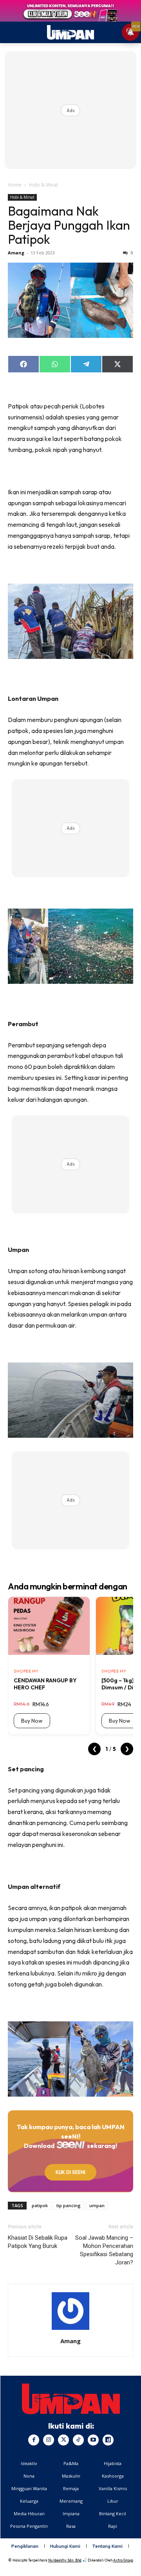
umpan (97, 2205)
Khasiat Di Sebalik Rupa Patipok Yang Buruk (38, 2242)
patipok (40, 2205)
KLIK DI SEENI (70, 2172)
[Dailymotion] (108, 2440)
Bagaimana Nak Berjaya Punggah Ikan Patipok (69, 225)
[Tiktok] (78, 2440)
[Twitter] (63, 2440)
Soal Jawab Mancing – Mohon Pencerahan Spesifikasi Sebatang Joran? (104, 2250)
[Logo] (71, 2399)
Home (15, 185)
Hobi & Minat (43, 185)
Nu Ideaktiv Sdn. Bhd (65, 2560)
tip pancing (69, 2205)
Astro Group (123, 2560)
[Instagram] (49, 2440)
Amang (16, 253)
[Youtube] (93, 2440)
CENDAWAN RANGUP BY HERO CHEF (45, 1684)
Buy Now (32, 1721)
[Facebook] (34, 2440)
